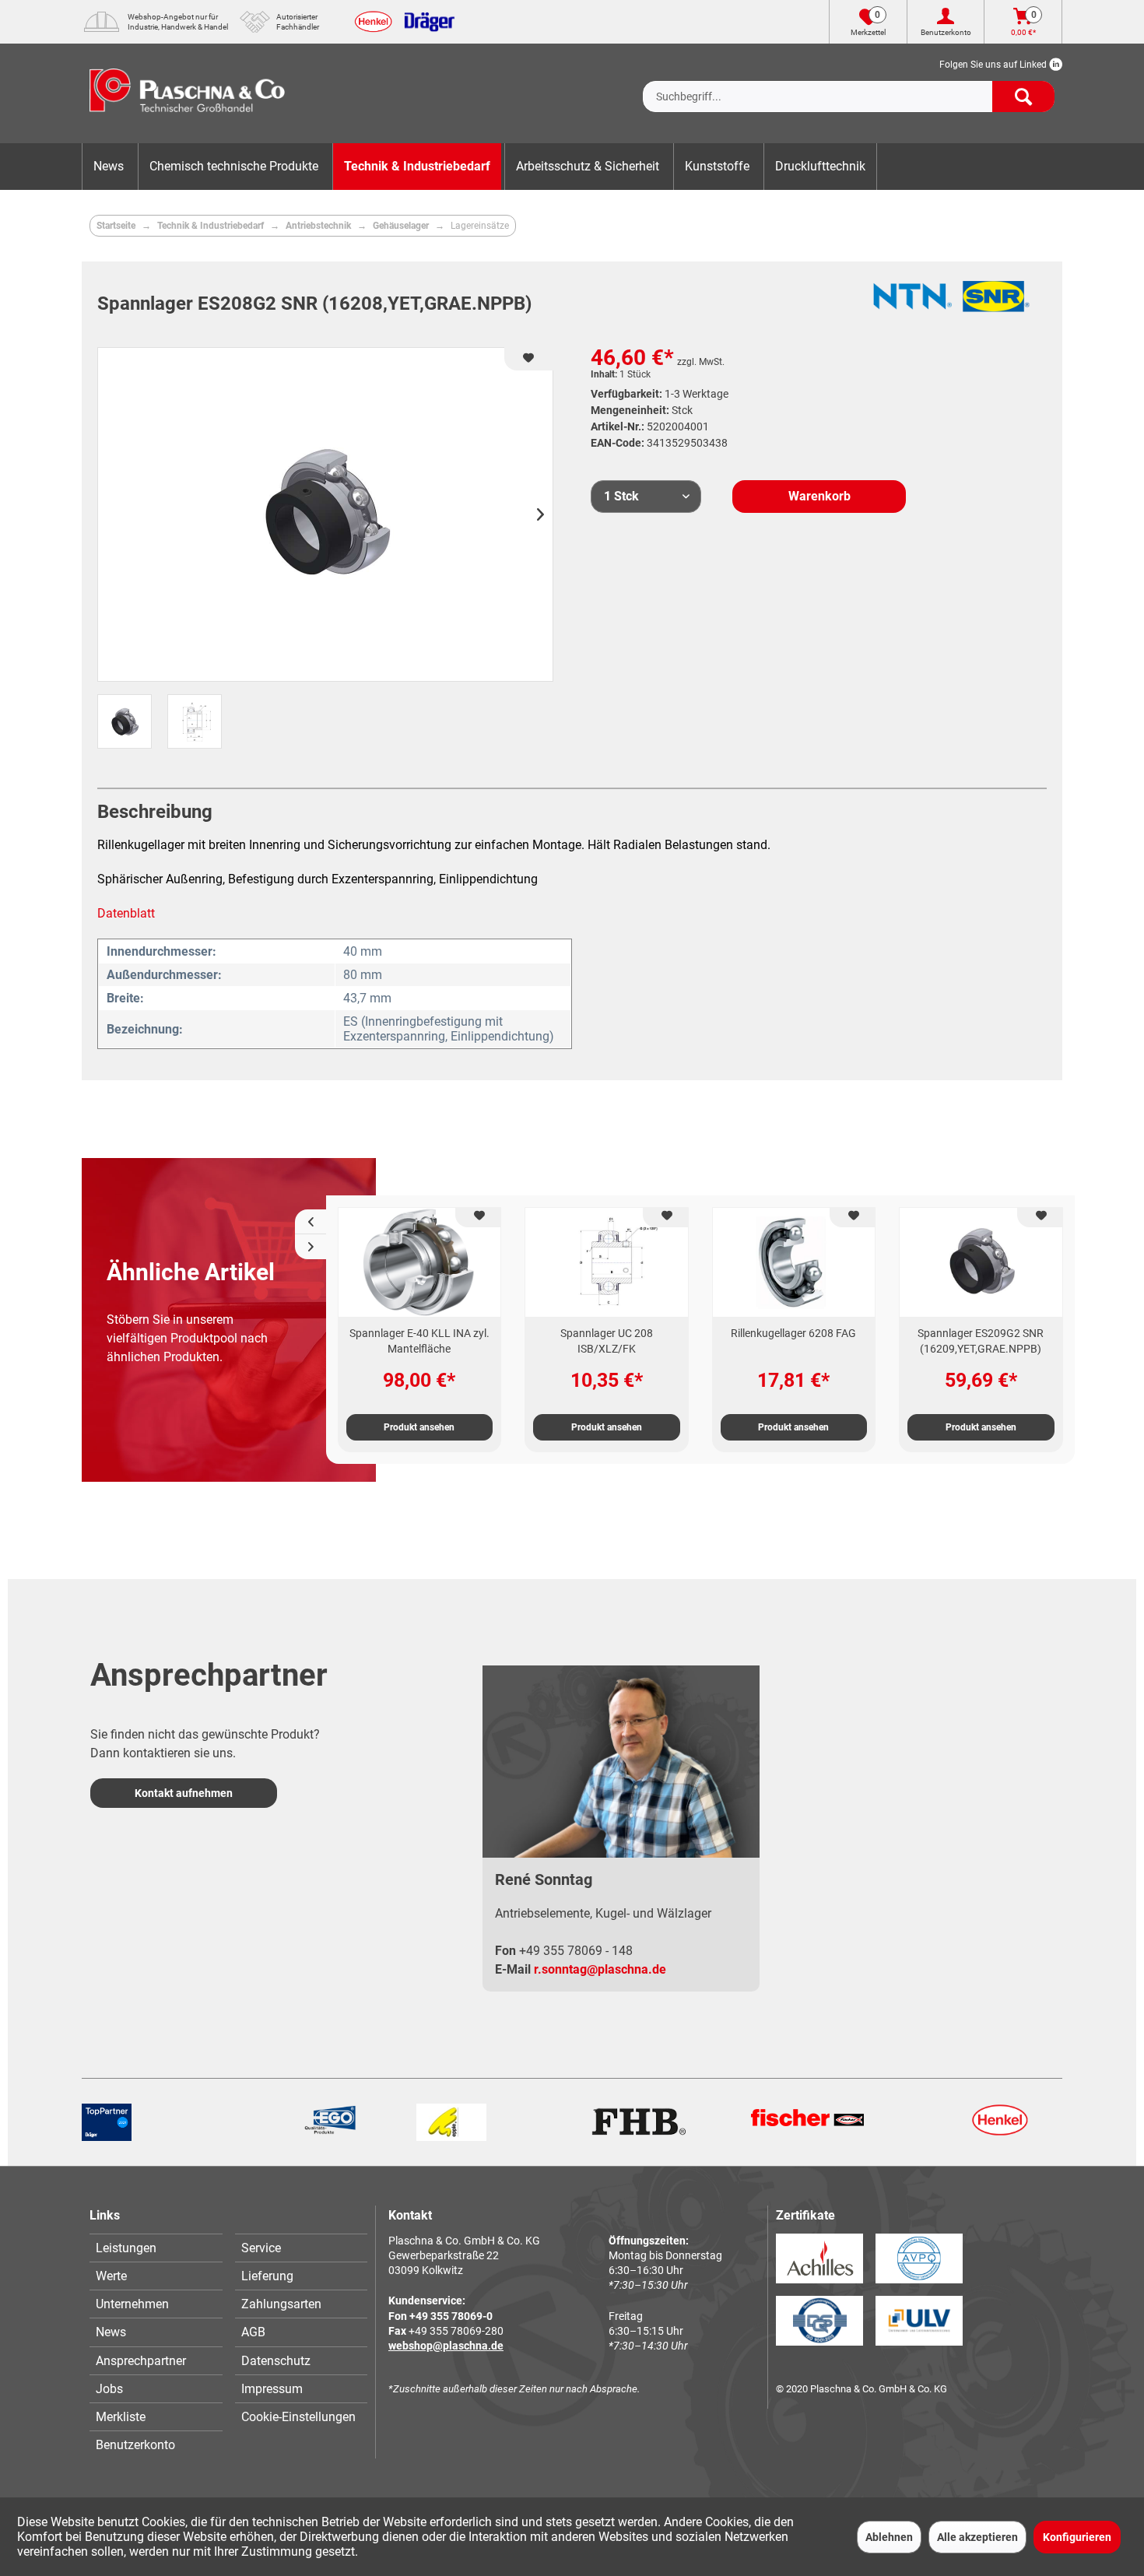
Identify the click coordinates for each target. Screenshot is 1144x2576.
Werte (111, 2276)
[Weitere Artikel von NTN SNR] (952, 304)
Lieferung (267, 2276)
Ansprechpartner (141, 2361)
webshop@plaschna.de (446, 2346)
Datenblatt (126, 913)
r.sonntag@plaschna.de (600, 1969)
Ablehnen (889, 2537)
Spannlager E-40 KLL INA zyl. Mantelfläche (419, 1341)
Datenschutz (276, 2361)
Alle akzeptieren (977, 2537)
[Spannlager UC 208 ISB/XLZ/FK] (607, 1262)
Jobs (109, 2389)
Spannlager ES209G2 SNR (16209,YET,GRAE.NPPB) (981, 1341)
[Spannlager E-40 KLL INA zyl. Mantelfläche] (420, 1262)
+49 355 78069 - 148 (576, 1951)
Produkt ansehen (419, 1427)
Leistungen (126, 2248)
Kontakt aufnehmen (184, 1793)
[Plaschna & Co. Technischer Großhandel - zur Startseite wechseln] (187, 93)
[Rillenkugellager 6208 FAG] (794, 1262)
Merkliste (121, 2417)
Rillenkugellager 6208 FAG (793, 1333)
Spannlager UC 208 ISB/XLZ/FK (607, 1341)
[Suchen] (1023, 97)
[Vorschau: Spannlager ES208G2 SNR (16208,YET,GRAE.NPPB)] (125, 721)
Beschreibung (155, 812)
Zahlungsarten (281, 2304)
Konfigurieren (1077, 2537)
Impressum (272, 2389)
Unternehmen (132, 2304)
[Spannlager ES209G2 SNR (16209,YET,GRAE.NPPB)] (981, 1262)
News (111, 2332)
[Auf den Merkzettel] (478, 1218)
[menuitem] (849, 84)
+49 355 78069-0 (451, 2316)
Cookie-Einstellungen (298, 2417)
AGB (253, 2332)
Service (261, 2248)
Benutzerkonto (135, 2445)
